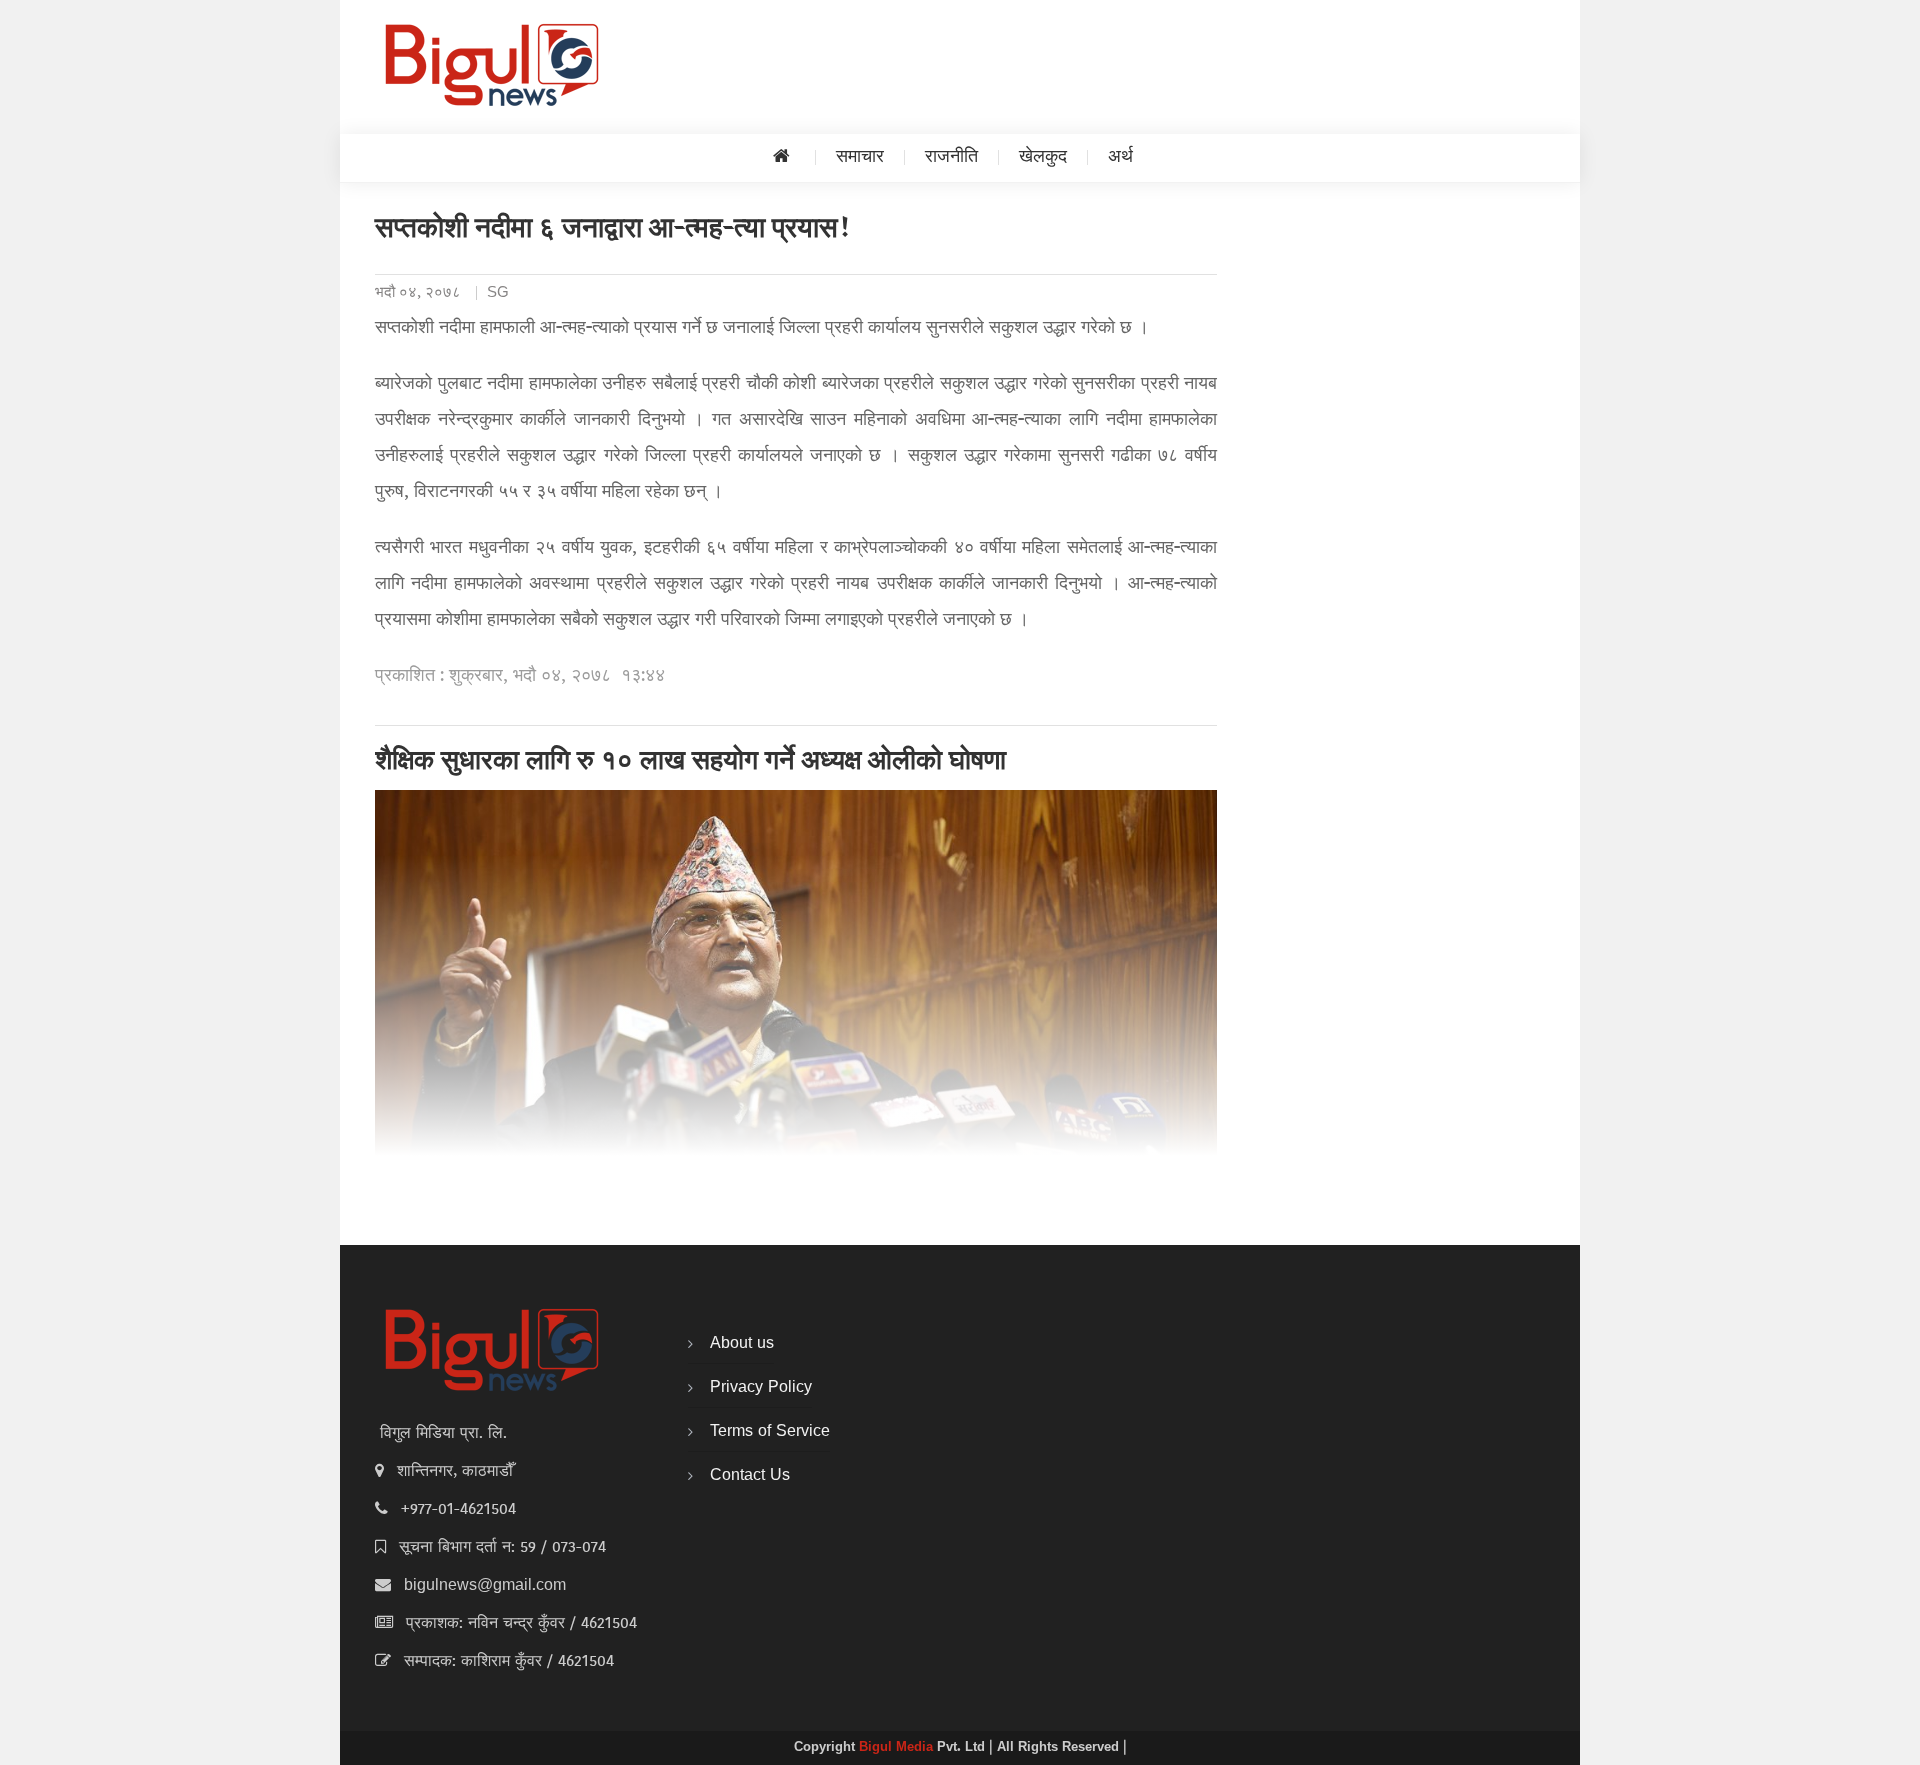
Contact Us (750, 1476)
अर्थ (1120, 157)
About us (742, 1344)
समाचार (860, 157)
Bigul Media (898, 1748)
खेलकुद (1043, 157)
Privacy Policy (761, 1388)
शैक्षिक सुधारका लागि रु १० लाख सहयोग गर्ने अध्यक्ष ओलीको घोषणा (690, 763)
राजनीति (951, 157)
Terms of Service (770, 1432)
